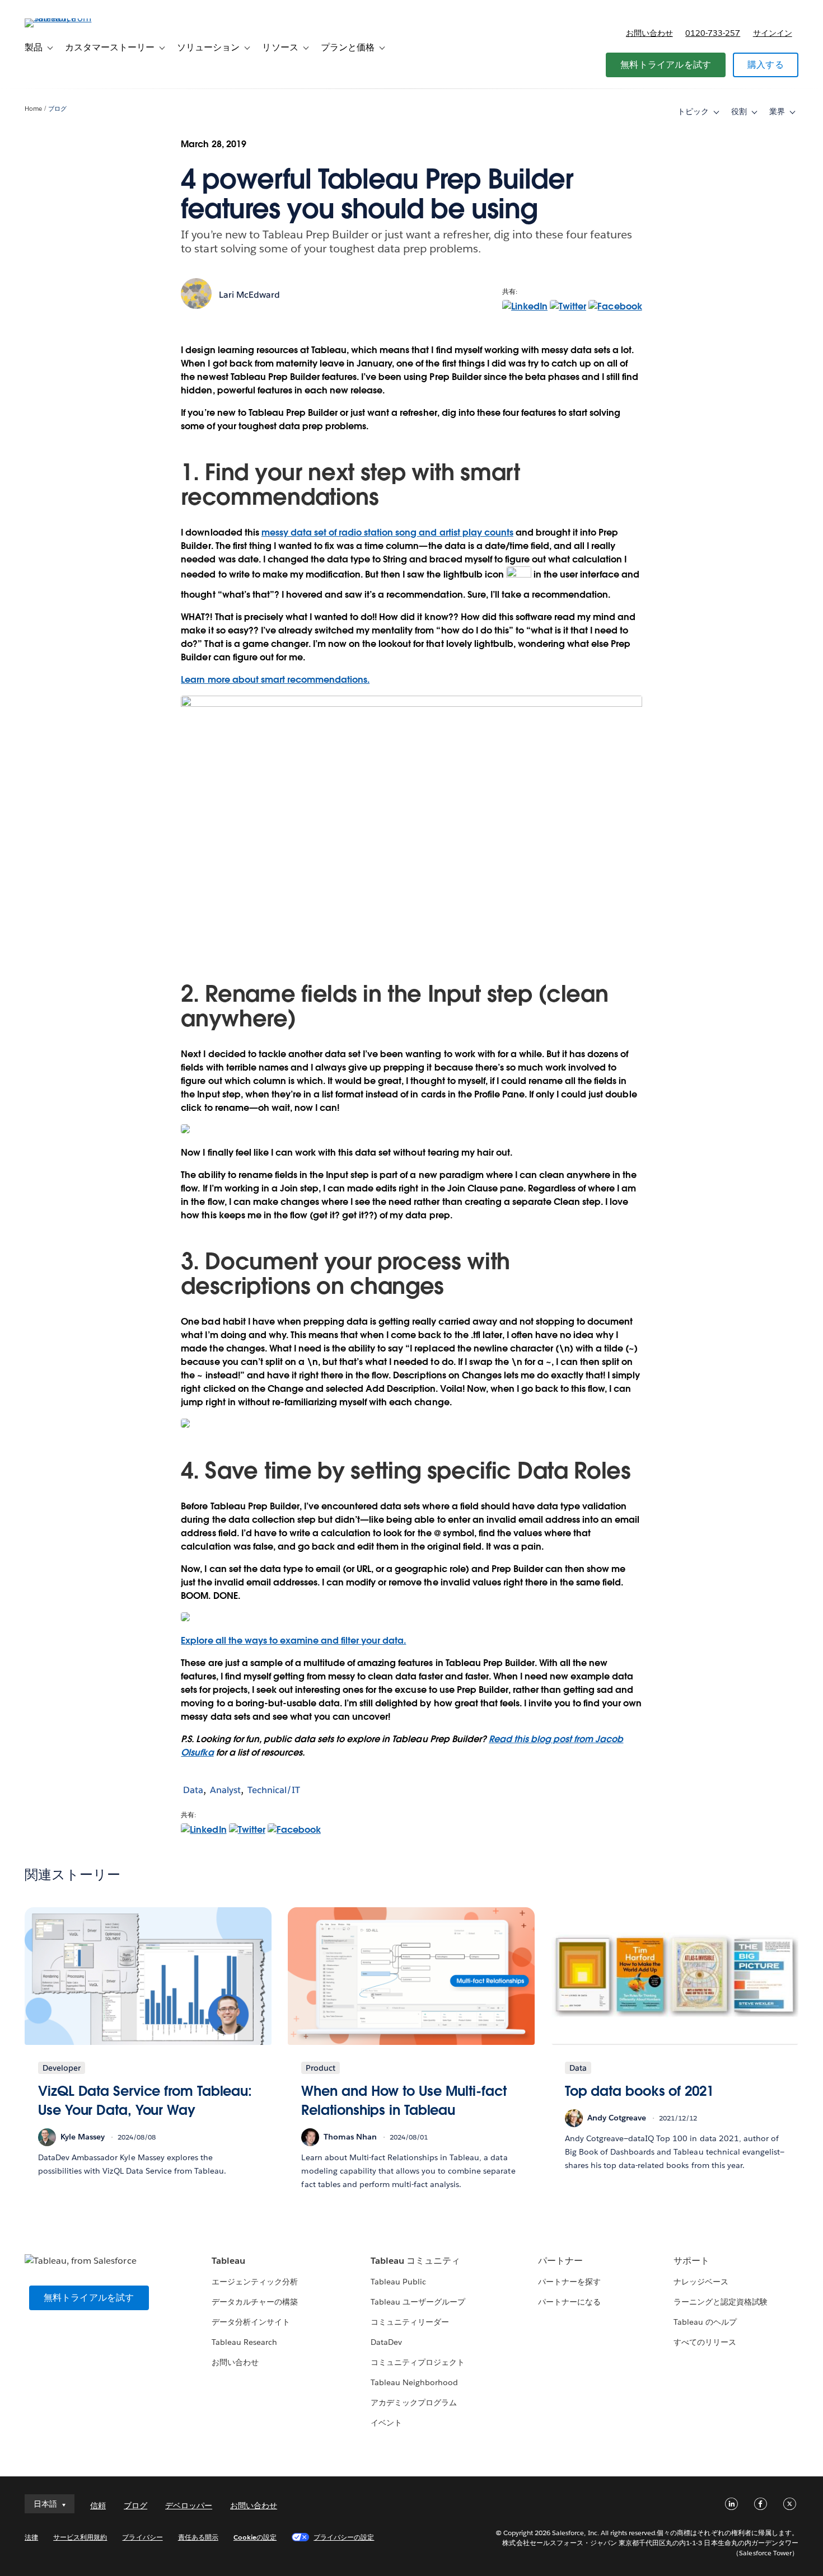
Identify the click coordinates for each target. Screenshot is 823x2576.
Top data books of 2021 (639, 2091)
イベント (386, 2423)
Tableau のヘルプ (705, 2322)
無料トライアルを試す (666, 65)
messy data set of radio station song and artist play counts (387, 532)
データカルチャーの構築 (255, 2302)
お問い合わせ (649, 33)
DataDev (386, 2342)
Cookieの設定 (255, 2537)
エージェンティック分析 (255, 2282)
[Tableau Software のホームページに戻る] (67, 18)
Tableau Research (244, 2342)
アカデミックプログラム (414, 2403)
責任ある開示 (198, 2537)
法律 (31, 2537)
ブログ (57, 109)
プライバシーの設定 (344, 2537)
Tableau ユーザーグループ (418, 2302)
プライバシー (142, 2537)
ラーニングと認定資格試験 (721, 2302)
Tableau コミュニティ (415, 2261)
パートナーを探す (569, 2282)
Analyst (225, 1790)
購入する (766, 65)
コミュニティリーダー (410, 2322)
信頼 (98, 2505)
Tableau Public (398, 2282)
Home (33, 109)
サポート (691, 2261)
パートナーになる (569, 2302)
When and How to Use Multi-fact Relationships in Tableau (404, 2101)
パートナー (560, 2261)
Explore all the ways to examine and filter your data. (293, 1641)
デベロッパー (189, 2505)
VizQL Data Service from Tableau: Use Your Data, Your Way (145, 2101)
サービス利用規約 (80, 2537)
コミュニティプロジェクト (418, 2362)
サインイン (773, 33)
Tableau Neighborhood (414, 2382)
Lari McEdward (249, 295)
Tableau (228, 2261)
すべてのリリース (705, 2342)
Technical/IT (274, 1790)
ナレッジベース (701, 2282)
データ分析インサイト (251, 2322)
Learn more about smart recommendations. (275, 680)
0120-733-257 (713, 33)
